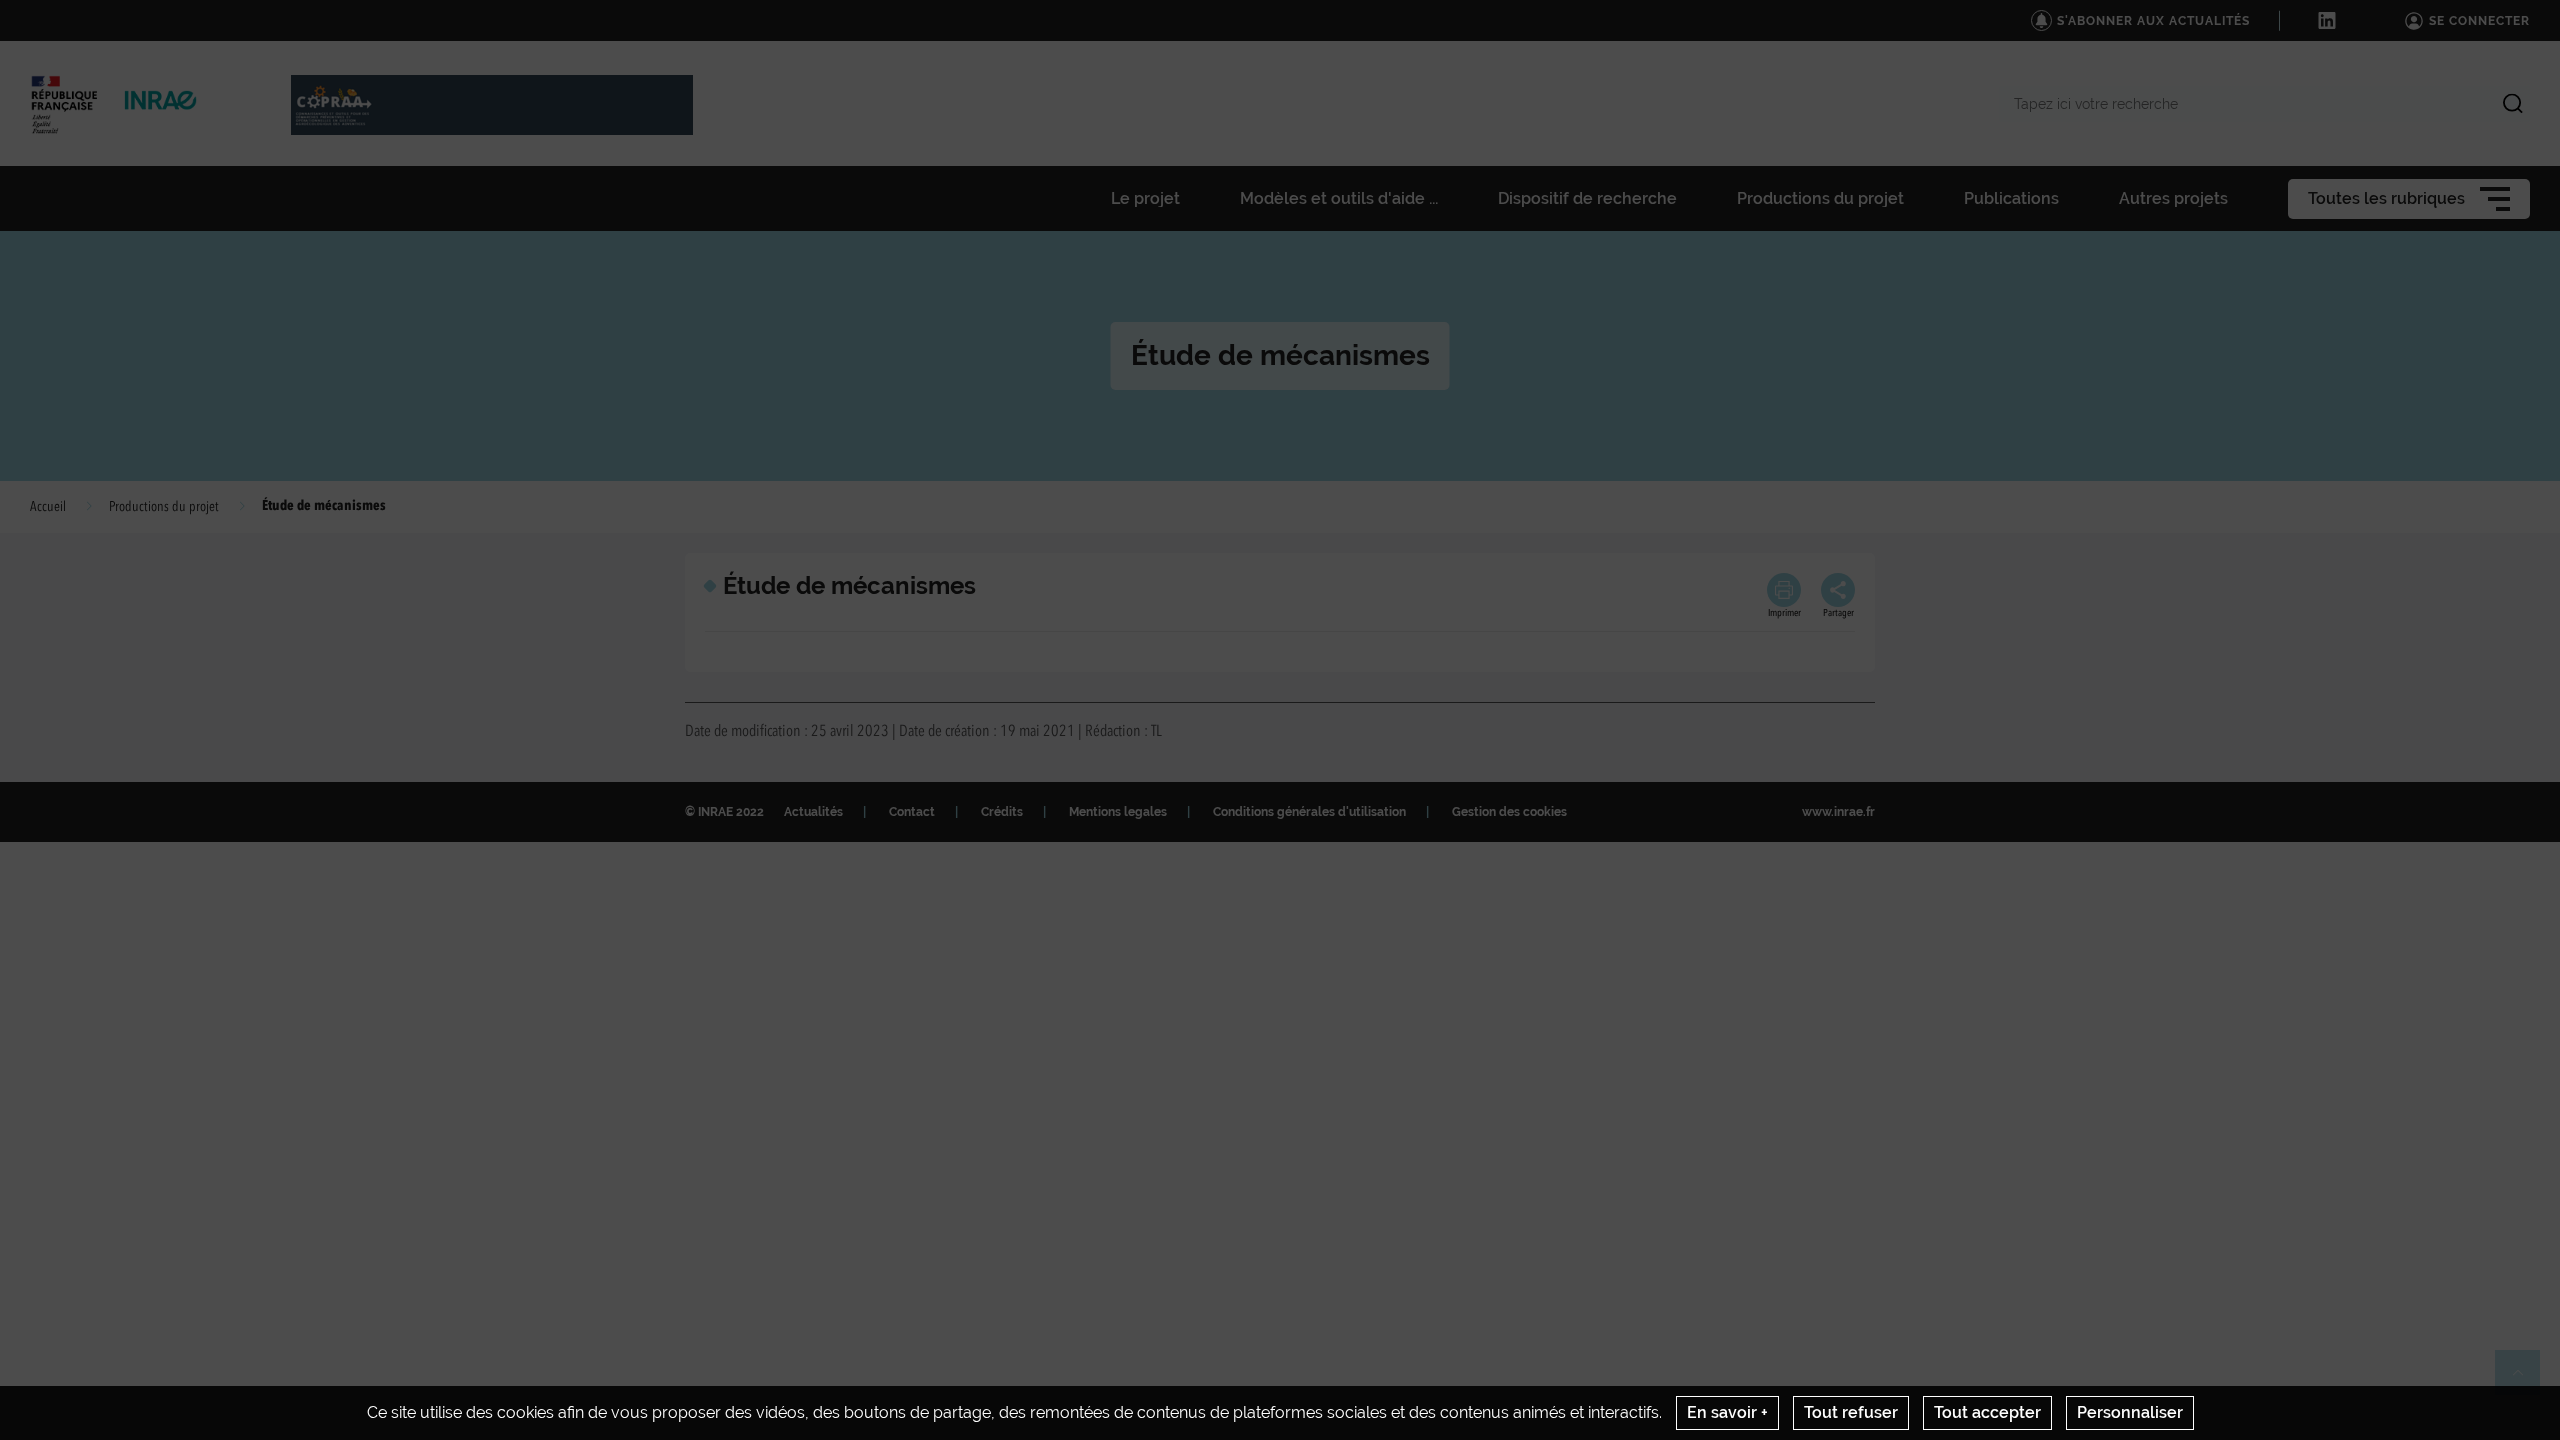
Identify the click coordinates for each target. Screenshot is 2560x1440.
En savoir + (1727, 1412)
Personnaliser (2130, 1412)
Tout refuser (1851, 1412)
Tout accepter (1987, 1412)
